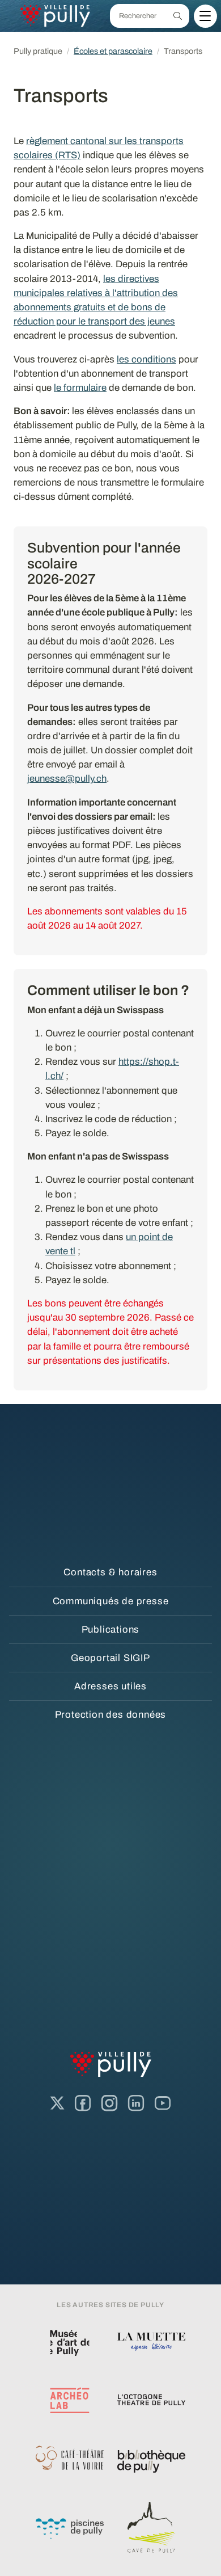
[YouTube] (163, 2103)
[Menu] (205, 16)
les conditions (146, 359)
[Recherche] (178, 16)
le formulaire (80, 388)
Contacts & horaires (110, 1572)
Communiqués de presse (111, 1601)
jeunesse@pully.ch (67, 779)
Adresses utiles (110, 1686)
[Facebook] (83, 2103)
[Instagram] (109, 2103)
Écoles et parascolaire (113, 51)
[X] (57, 2103)
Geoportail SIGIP (110, 1658)
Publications (111, 1630)
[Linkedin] (136, 2103)
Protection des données (111, 1715)
